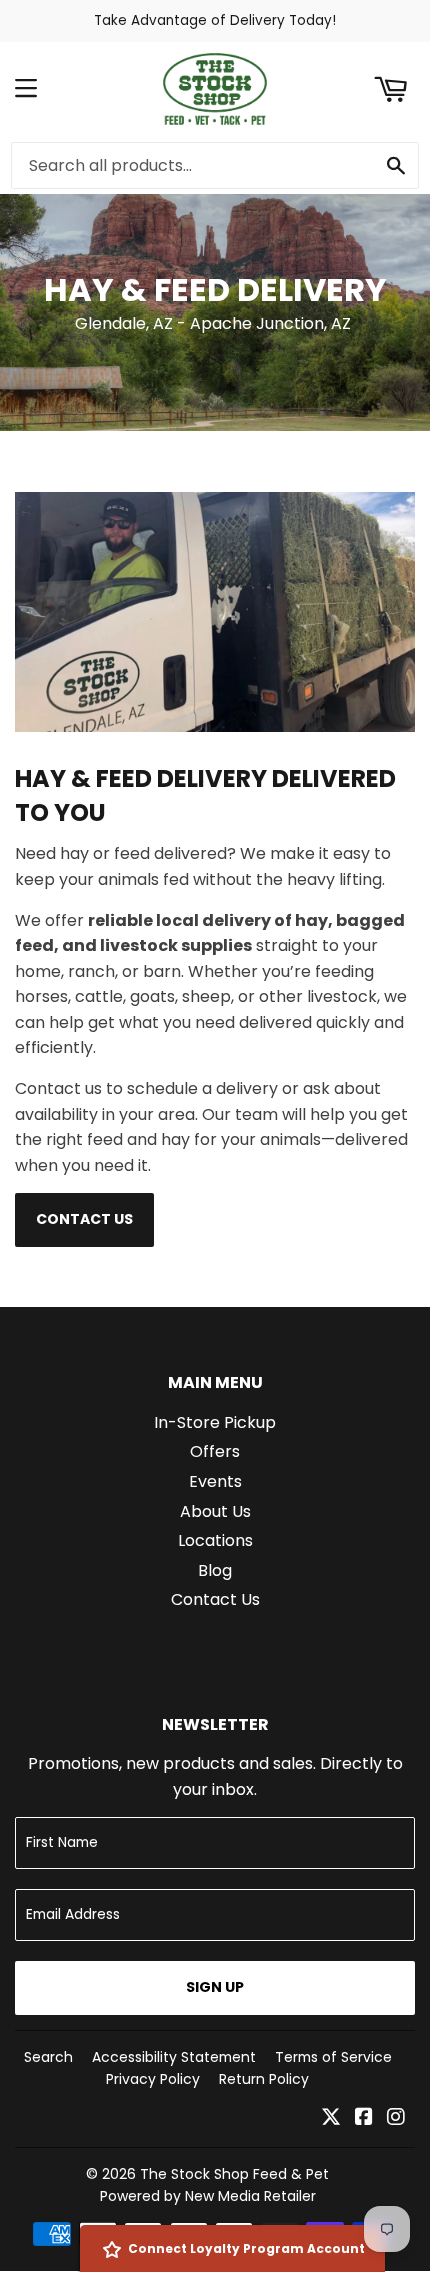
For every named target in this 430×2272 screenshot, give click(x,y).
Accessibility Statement (174, 2057)
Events (215, 1481)
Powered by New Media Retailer (208, 2196)
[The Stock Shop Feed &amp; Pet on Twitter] (331, 2118)
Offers (215, 1451)
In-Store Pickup (215, 1422)
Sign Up (215, 1987)
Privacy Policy (153, 2079)
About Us (215, 1511)
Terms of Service (333, 2057)
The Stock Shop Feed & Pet (234, 2174)
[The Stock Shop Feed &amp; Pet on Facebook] (364, 2118)
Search (48, 2057)
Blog (215, 1570)
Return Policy (264, 2079)
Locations (215, 1540)
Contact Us (84, 1219)
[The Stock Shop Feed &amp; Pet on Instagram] (396, 2118)
